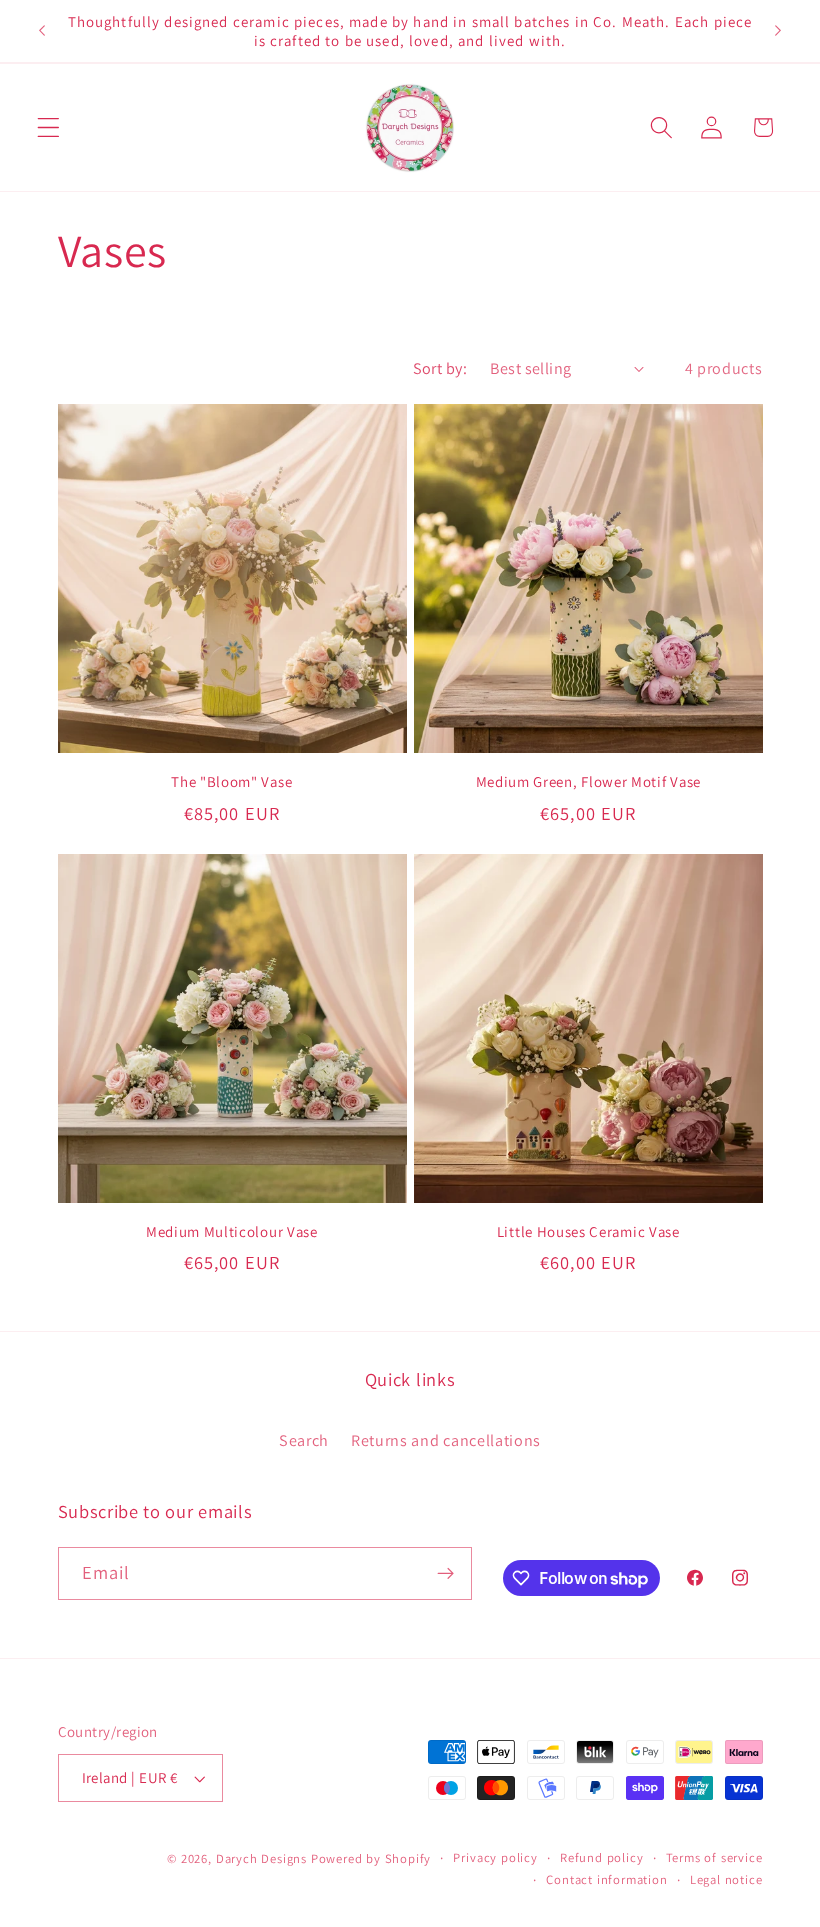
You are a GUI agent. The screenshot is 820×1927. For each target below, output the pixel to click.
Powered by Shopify (371, 1858)
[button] (48, 127)
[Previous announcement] (42, 31)
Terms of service (714, 1857)
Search (304, 1440)
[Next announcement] (778, 31)
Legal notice (726, 1879)
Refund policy (601, 1857)
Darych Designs (261, 1858)
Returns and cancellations (446, 1440)
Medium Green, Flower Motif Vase (588, 781)
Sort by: (440, 368)
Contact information (606, 1879)
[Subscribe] (445, 1574)
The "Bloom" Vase (231, 781)
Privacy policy (495, 1857)
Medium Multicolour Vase (232, 1231)
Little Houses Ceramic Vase (588, 1231)
